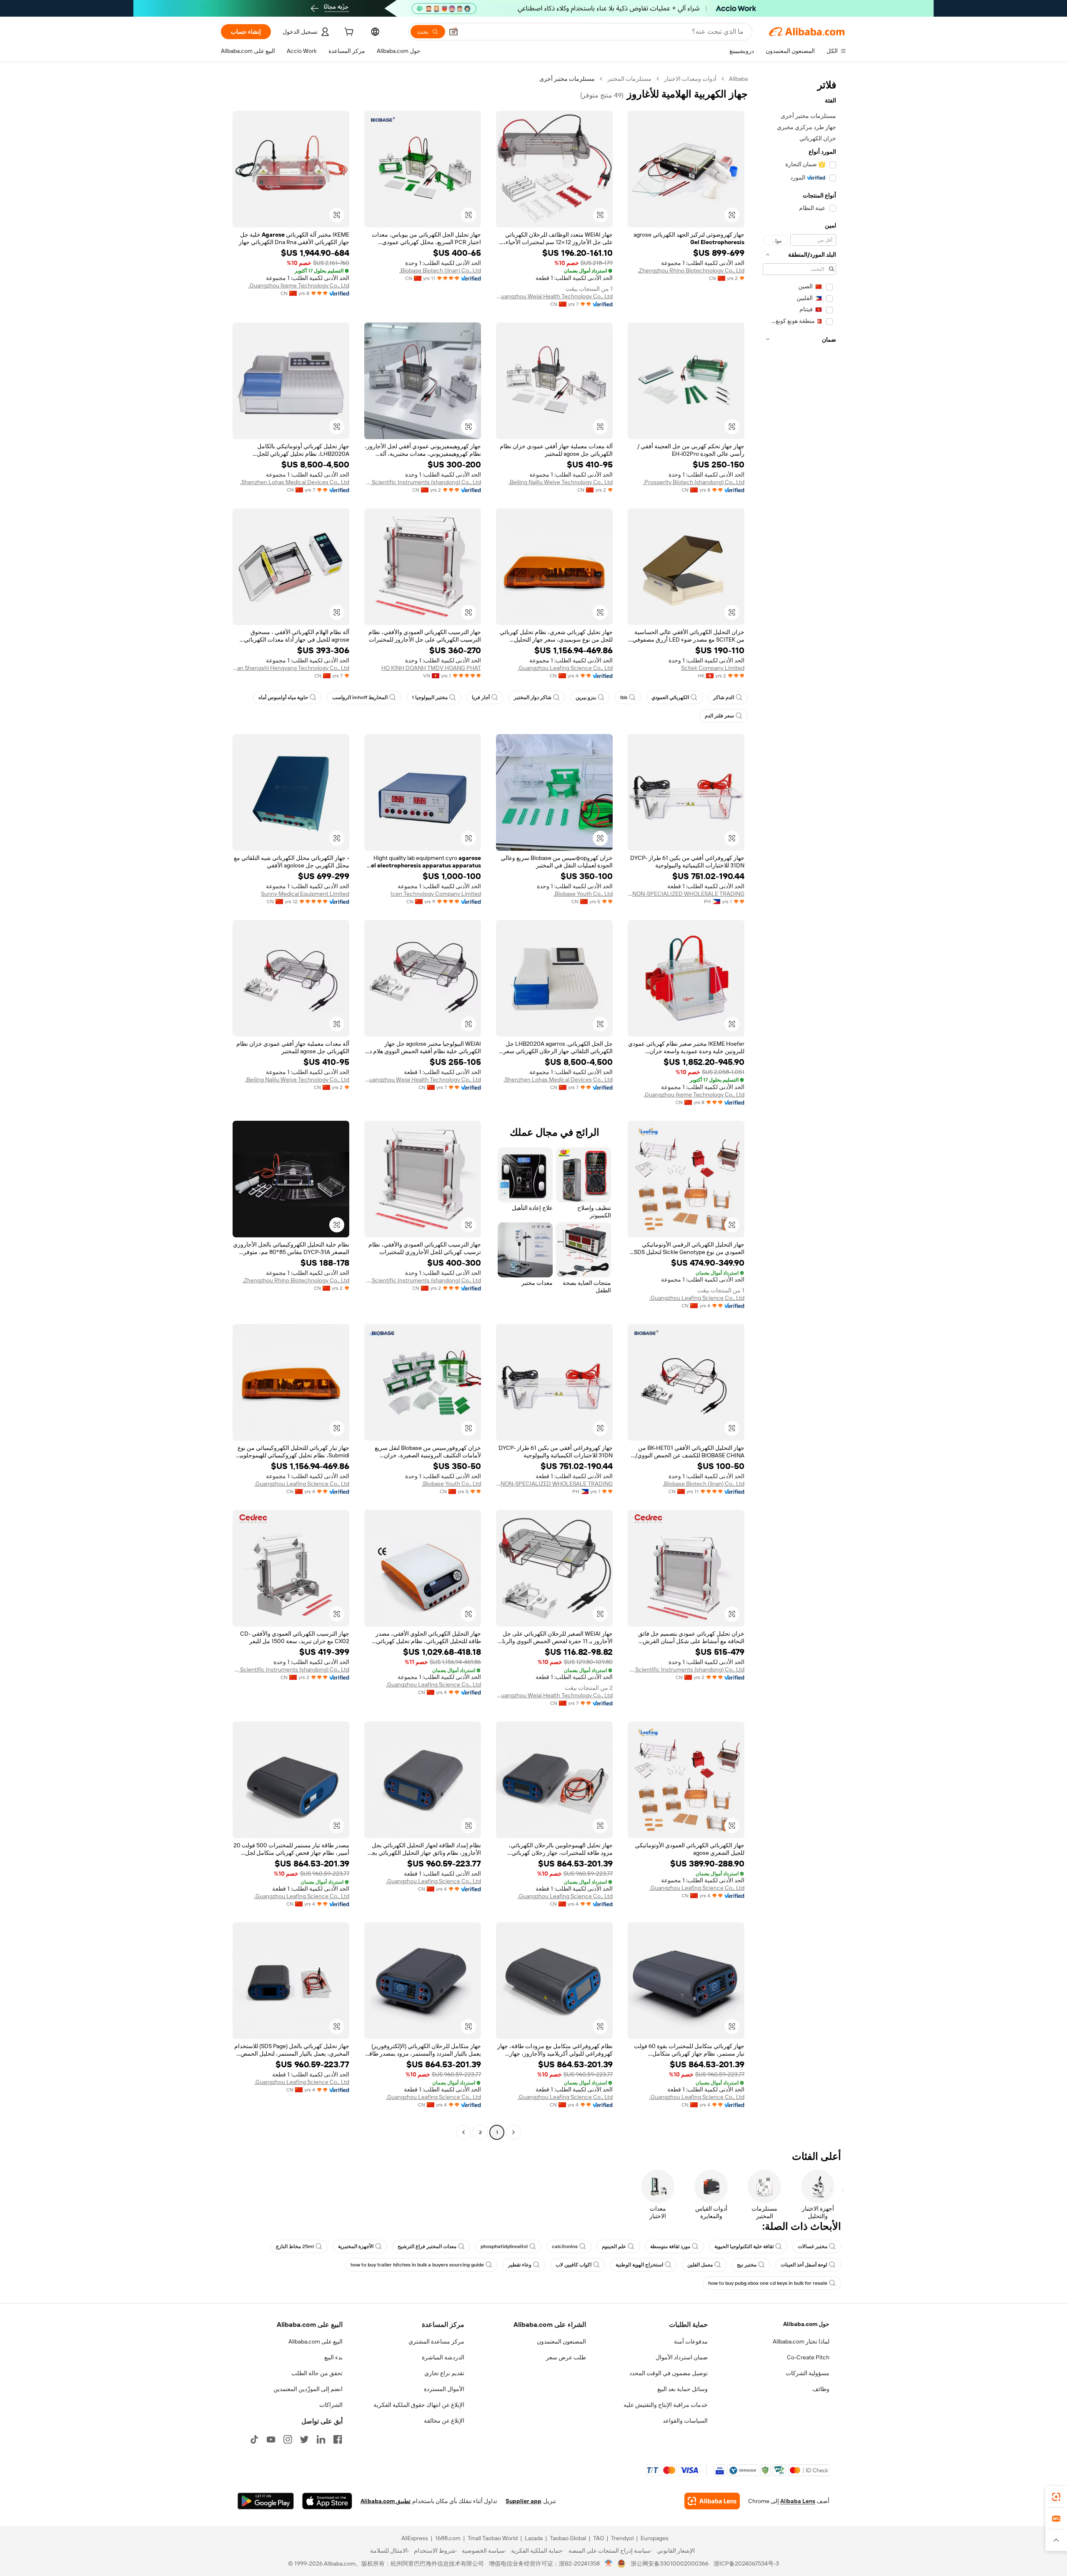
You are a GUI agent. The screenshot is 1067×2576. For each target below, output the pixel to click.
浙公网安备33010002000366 (670, 2564)
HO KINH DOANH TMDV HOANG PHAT (431, 668)
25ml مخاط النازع (295, 2246)
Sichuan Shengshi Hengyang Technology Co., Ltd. (291, 668)
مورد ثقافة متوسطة (670, 2246)
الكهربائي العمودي (670, 697)
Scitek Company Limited (713, 668)
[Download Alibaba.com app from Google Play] (266, 2501)
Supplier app (523, 2501)
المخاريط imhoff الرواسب (360, 697)
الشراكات (331, 2405)
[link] (1056, 2497)
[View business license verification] (609, 2564)
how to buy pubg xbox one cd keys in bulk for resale (768, 2283)
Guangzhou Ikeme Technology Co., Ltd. (299, 285)
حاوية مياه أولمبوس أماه (283, 697)
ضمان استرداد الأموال (682, 2357)
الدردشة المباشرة (443, 2357)
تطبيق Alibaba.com (386, 2501)
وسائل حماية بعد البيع (683, 2389)
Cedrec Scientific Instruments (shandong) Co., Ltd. (423, 482)
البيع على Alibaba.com (316, 2341)
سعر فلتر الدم (719, 716)
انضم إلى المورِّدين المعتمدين (308, 2389)
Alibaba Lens (798, 2501)
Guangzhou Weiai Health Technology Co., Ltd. (554, 296)
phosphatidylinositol (504, 2246)
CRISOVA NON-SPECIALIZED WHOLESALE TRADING (686, 894)
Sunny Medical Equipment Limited (305, 894)
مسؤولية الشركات (808, 2373)
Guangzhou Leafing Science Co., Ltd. (565, 668)
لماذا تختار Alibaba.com (801, 2341)
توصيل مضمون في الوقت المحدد (669, 2373)
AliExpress (415, 2538)
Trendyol (622, 2538)
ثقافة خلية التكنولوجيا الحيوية (744, 2246)
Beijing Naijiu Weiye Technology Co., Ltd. (561, 482)
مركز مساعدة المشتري (436, 2341)
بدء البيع (333, 2357)
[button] (453, 32)
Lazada (534, 2538)
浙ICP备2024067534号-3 (746, 2564)
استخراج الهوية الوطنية (639, 2265)
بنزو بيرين (586, 697)
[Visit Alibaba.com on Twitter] (304, 2439)
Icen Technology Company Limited (436, 894)
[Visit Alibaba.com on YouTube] (271, 2439)
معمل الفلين (700, 2265)
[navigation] (799, 1107)
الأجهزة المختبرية (356, 2246)
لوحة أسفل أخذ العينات (804, 2265)
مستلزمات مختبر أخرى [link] (567, 79)
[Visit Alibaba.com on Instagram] (288, 2439)
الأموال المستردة (444, 2389)
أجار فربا (481, 697)
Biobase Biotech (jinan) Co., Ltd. (440, 270)
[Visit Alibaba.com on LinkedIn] (321, 2439)
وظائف (821, 2389)
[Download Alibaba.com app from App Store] (327, 2501)
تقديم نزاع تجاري (444, 2373)
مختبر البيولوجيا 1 (430, 697)
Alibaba (738, 79)
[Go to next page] (463, 2132)
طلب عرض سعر (566, 2357)
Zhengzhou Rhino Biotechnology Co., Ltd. (691, 270)
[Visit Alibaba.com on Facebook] (338, 2439)
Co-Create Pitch (808, 2357)
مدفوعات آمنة (691, 2341)
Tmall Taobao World (493, 2538)
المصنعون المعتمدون (561, 2341)
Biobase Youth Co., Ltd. (583, 894)
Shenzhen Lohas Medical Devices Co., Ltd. (295, 482)
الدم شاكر (724, 697)
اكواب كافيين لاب (574, 2265)
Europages (655, 2538)
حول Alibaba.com (806, 2324)
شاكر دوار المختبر (533, 697)
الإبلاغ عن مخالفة (444, 2421)
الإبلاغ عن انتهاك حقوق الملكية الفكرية (419, 2405)
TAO (599, 2538)
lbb (624, 697)
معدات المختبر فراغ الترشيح (427, 2246)
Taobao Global (568, 2538)
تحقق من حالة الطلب (317, 2373)
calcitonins (565, 2246)
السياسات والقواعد (685, 2421)
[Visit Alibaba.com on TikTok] (254, 2439)
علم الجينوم (614, 2246)
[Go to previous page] (513, 2132)
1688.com (448, 2538)
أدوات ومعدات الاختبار (690, 79)
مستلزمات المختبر (629, 79)
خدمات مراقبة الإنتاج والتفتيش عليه (666, 2405)
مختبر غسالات (813, 2246)
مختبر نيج (747, 2265)
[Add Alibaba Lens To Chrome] (712, 2501)
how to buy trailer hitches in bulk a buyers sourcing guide (417, 2265)
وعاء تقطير (520, 2265)
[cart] (348, 33)
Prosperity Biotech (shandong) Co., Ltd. (694, 482)
